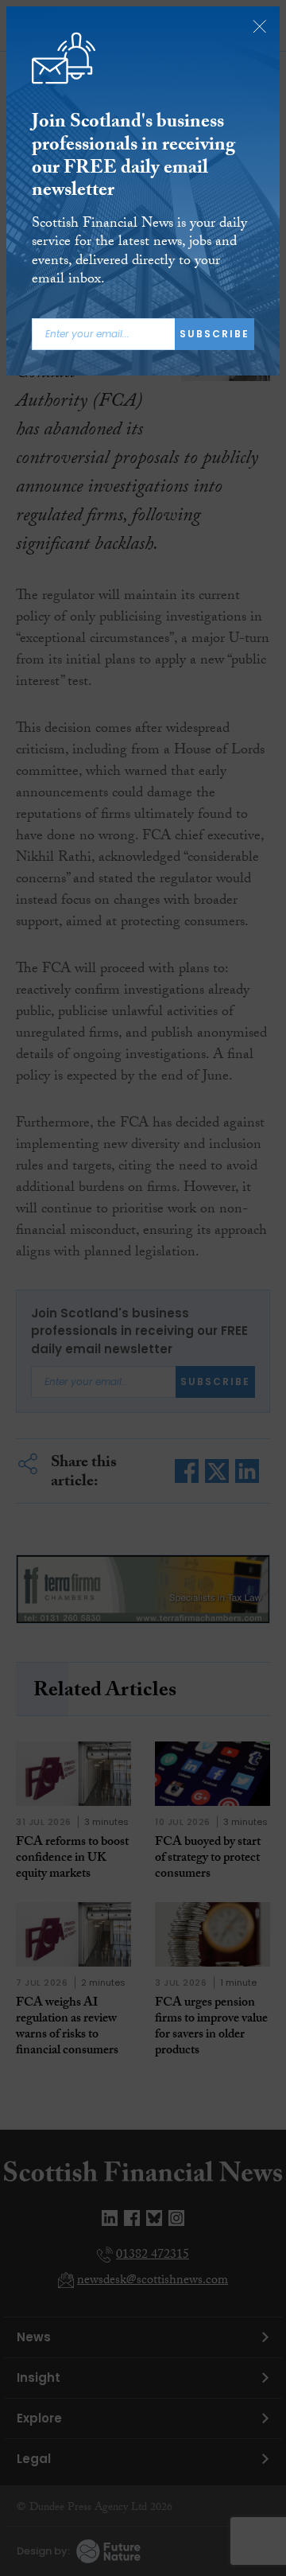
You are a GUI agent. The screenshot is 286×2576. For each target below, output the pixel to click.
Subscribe (214, 334)
